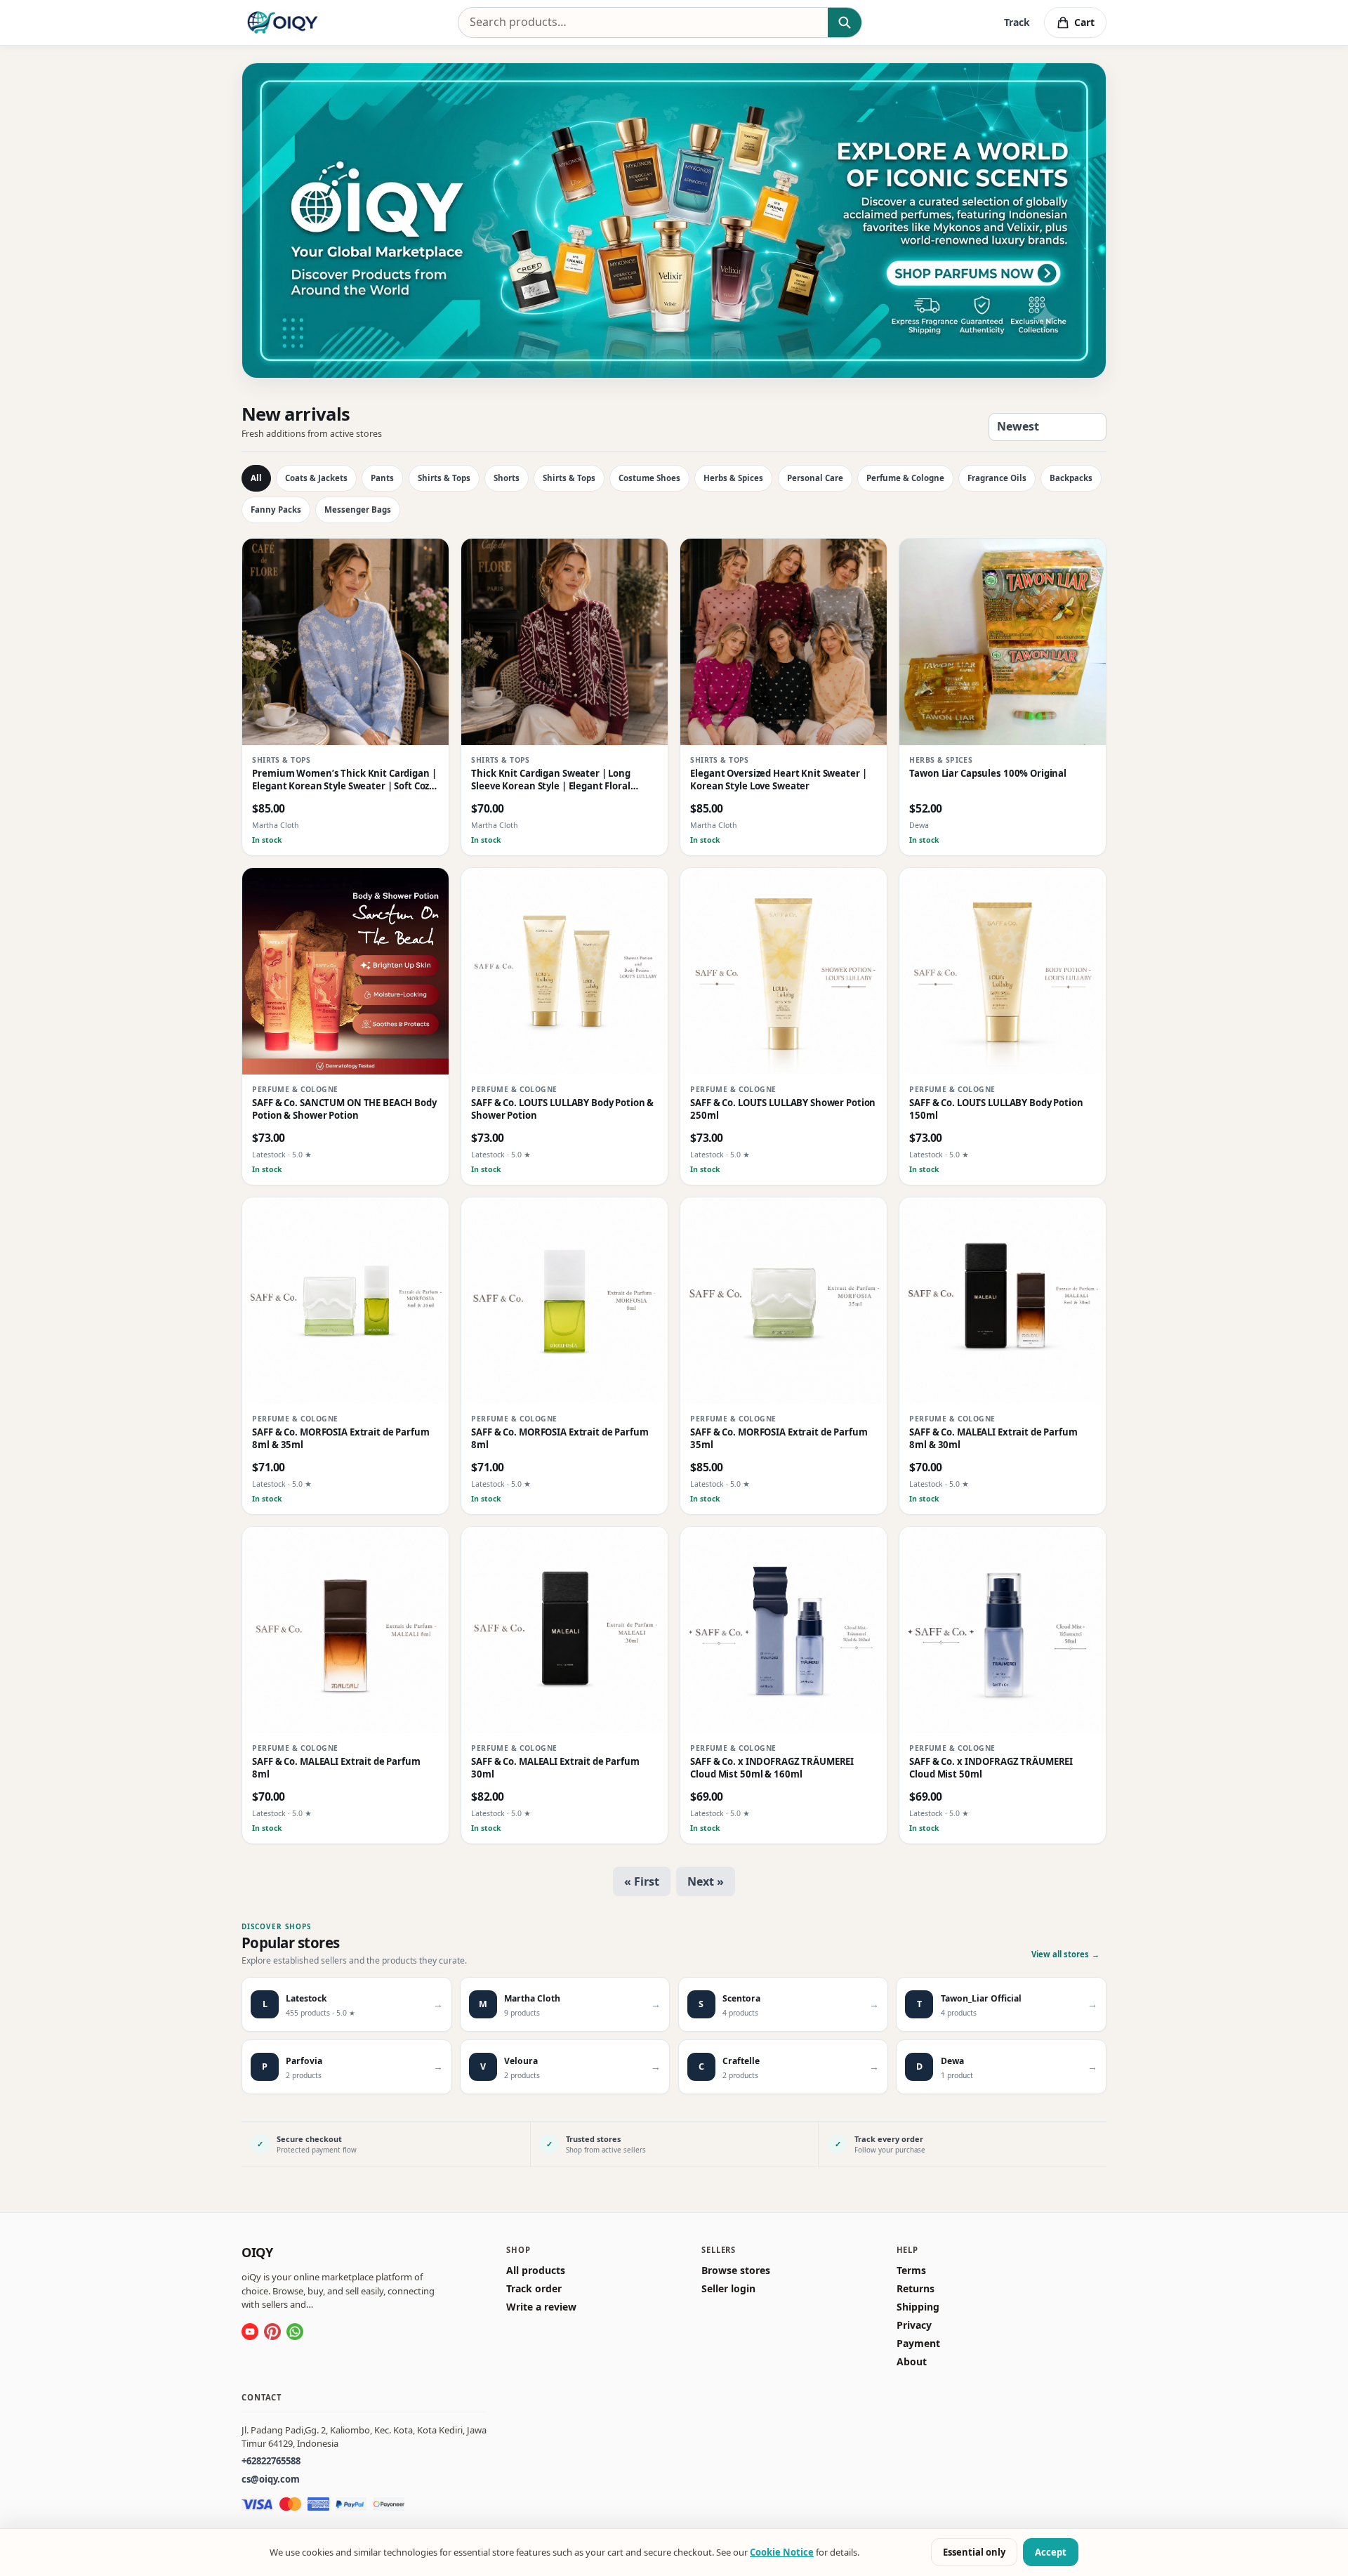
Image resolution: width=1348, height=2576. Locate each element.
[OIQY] (283, 22)
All (256, 478)
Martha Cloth (276, 826)
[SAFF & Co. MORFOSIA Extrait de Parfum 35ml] (784, 1301)
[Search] (844, 22)
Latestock (269, 1155)
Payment (918, 2344)
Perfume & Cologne (905, 478)
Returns (916, 2289)
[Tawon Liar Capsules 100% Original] (1003, 642)
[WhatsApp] (295, 2332)
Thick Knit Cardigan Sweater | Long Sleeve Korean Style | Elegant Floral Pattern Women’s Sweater (551, 781)
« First (642, 1881)
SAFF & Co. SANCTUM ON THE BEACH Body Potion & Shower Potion (344, 1110)
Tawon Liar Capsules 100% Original (988, 774)
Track (1017, 22)
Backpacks (1071, 478)
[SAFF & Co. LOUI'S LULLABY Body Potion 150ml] (1003, 971)
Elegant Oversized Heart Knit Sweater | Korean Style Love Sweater (778, 781)
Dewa (919, 826)
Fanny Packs (276, 510)
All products (536, 2271)
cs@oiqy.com (271, 2479)
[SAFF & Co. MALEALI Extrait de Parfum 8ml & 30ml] (1003, 1301)
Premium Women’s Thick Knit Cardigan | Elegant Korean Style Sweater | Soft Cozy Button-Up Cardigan (344, 781)
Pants (382, 478)
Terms (911, 2271)
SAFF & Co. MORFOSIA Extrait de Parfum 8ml (560, 1439)
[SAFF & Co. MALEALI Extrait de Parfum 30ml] (564, 1630)
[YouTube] (250, 2332)
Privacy (914, 2325)
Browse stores (736, 2271)
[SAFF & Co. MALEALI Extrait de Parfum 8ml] (345, 1630)
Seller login (728, 2289)
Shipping (918, 2307)
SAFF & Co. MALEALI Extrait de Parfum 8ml (336, 1769)
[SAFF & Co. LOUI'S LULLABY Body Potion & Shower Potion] (564, 971)
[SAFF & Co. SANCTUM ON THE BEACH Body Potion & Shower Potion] (345, 971)
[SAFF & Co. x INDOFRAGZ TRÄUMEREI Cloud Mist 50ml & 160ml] (784, 1630)
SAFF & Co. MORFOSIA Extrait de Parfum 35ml (779, 1439)
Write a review (541, 2307)
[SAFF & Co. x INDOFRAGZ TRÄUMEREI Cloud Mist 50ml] (1003, 1630)
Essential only (974, 2552)
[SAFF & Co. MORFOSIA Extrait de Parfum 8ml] (564, 1301)
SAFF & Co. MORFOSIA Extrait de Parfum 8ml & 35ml (341, 1439)
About (912, 2362)
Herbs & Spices (733, 478)
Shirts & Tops (444, 478)
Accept (1051, 2552)
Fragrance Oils (997, 478)
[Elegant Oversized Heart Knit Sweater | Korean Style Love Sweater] (784, 642)
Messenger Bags (358, 510)
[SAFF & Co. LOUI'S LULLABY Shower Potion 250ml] (784, 971)
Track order (534, 2289)
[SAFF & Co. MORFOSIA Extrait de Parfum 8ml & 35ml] (345, 1301)
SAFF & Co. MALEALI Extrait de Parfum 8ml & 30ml (993, 1439)
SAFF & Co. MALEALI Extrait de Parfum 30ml (555, 1769)
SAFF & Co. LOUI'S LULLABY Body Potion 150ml (996, 1110)
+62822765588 (271, 2461)
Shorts (507, 478)
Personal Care (815, 478)
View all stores (1065, 1954)
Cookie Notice (782, 2552)
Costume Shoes (649, 478)
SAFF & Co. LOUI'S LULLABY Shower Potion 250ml (783, 1110)
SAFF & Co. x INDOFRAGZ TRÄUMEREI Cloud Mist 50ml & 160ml (772, 1769)
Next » (706, 1881)
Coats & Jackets (316, 478)
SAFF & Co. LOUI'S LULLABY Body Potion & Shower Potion (562, 1110)
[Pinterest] (272, 2332)
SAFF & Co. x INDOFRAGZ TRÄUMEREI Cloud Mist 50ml (991, 1769)
